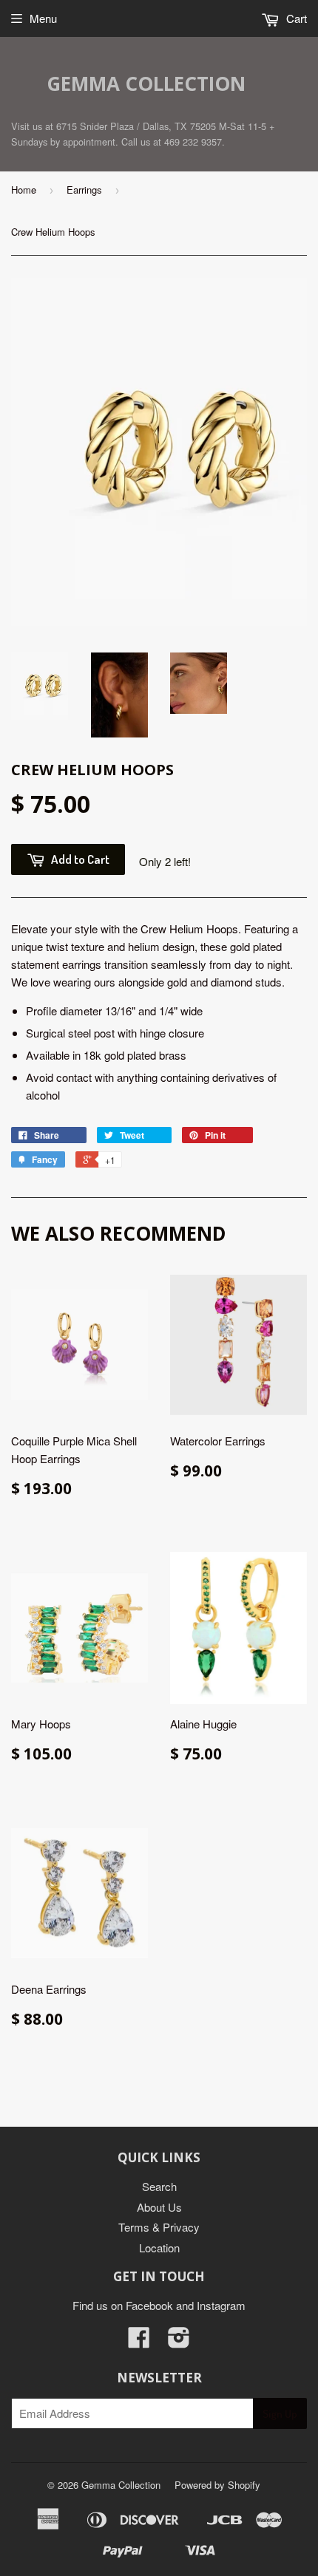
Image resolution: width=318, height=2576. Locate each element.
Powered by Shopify (217, 2485)
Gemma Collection (146, 84)
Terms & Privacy (159, 2227)
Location (159, 2248)
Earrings (84, 190)
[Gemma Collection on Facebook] (139, 2341)
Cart (295, 18)
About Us (159, 2207)
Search (159, 2186)
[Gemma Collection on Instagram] (179, 2341)
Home (24, 190)
